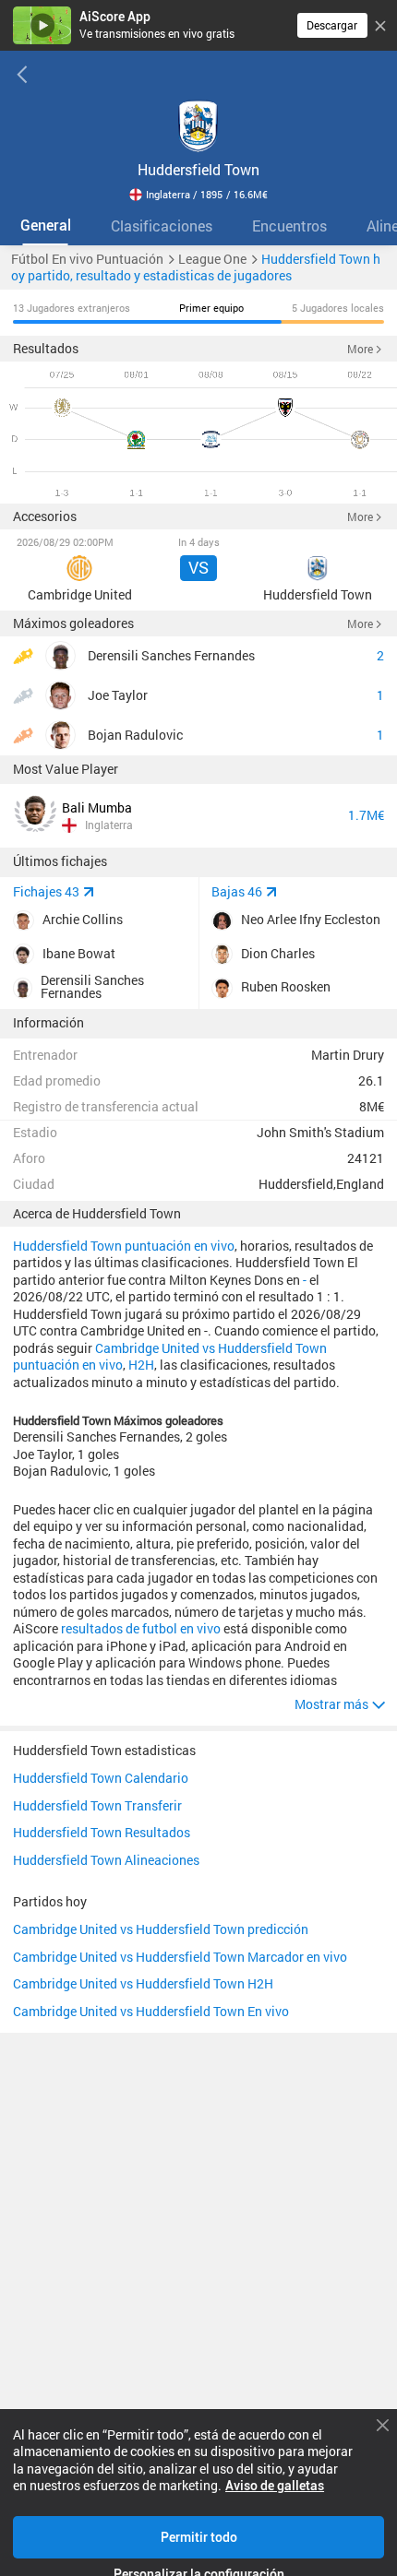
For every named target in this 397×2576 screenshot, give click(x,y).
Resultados (46, 349)
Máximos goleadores (73, 623)
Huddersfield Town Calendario (101, 1779)
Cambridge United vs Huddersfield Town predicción (161, 1930)
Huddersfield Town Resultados (102, 1834)
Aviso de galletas (275, 2486)
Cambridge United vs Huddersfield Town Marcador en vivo (180, 1958)
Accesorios (45, 516)
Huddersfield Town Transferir (97, 1807)
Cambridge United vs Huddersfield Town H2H (143, 1985)
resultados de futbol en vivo (141, 1629)
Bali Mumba (97, 808)
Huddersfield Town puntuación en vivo (124, 1246)
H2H (141, 1365)
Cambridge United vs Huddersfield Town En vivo (151, 2012)
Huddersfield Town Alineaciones (106, 1861)
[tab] (45, 226)
